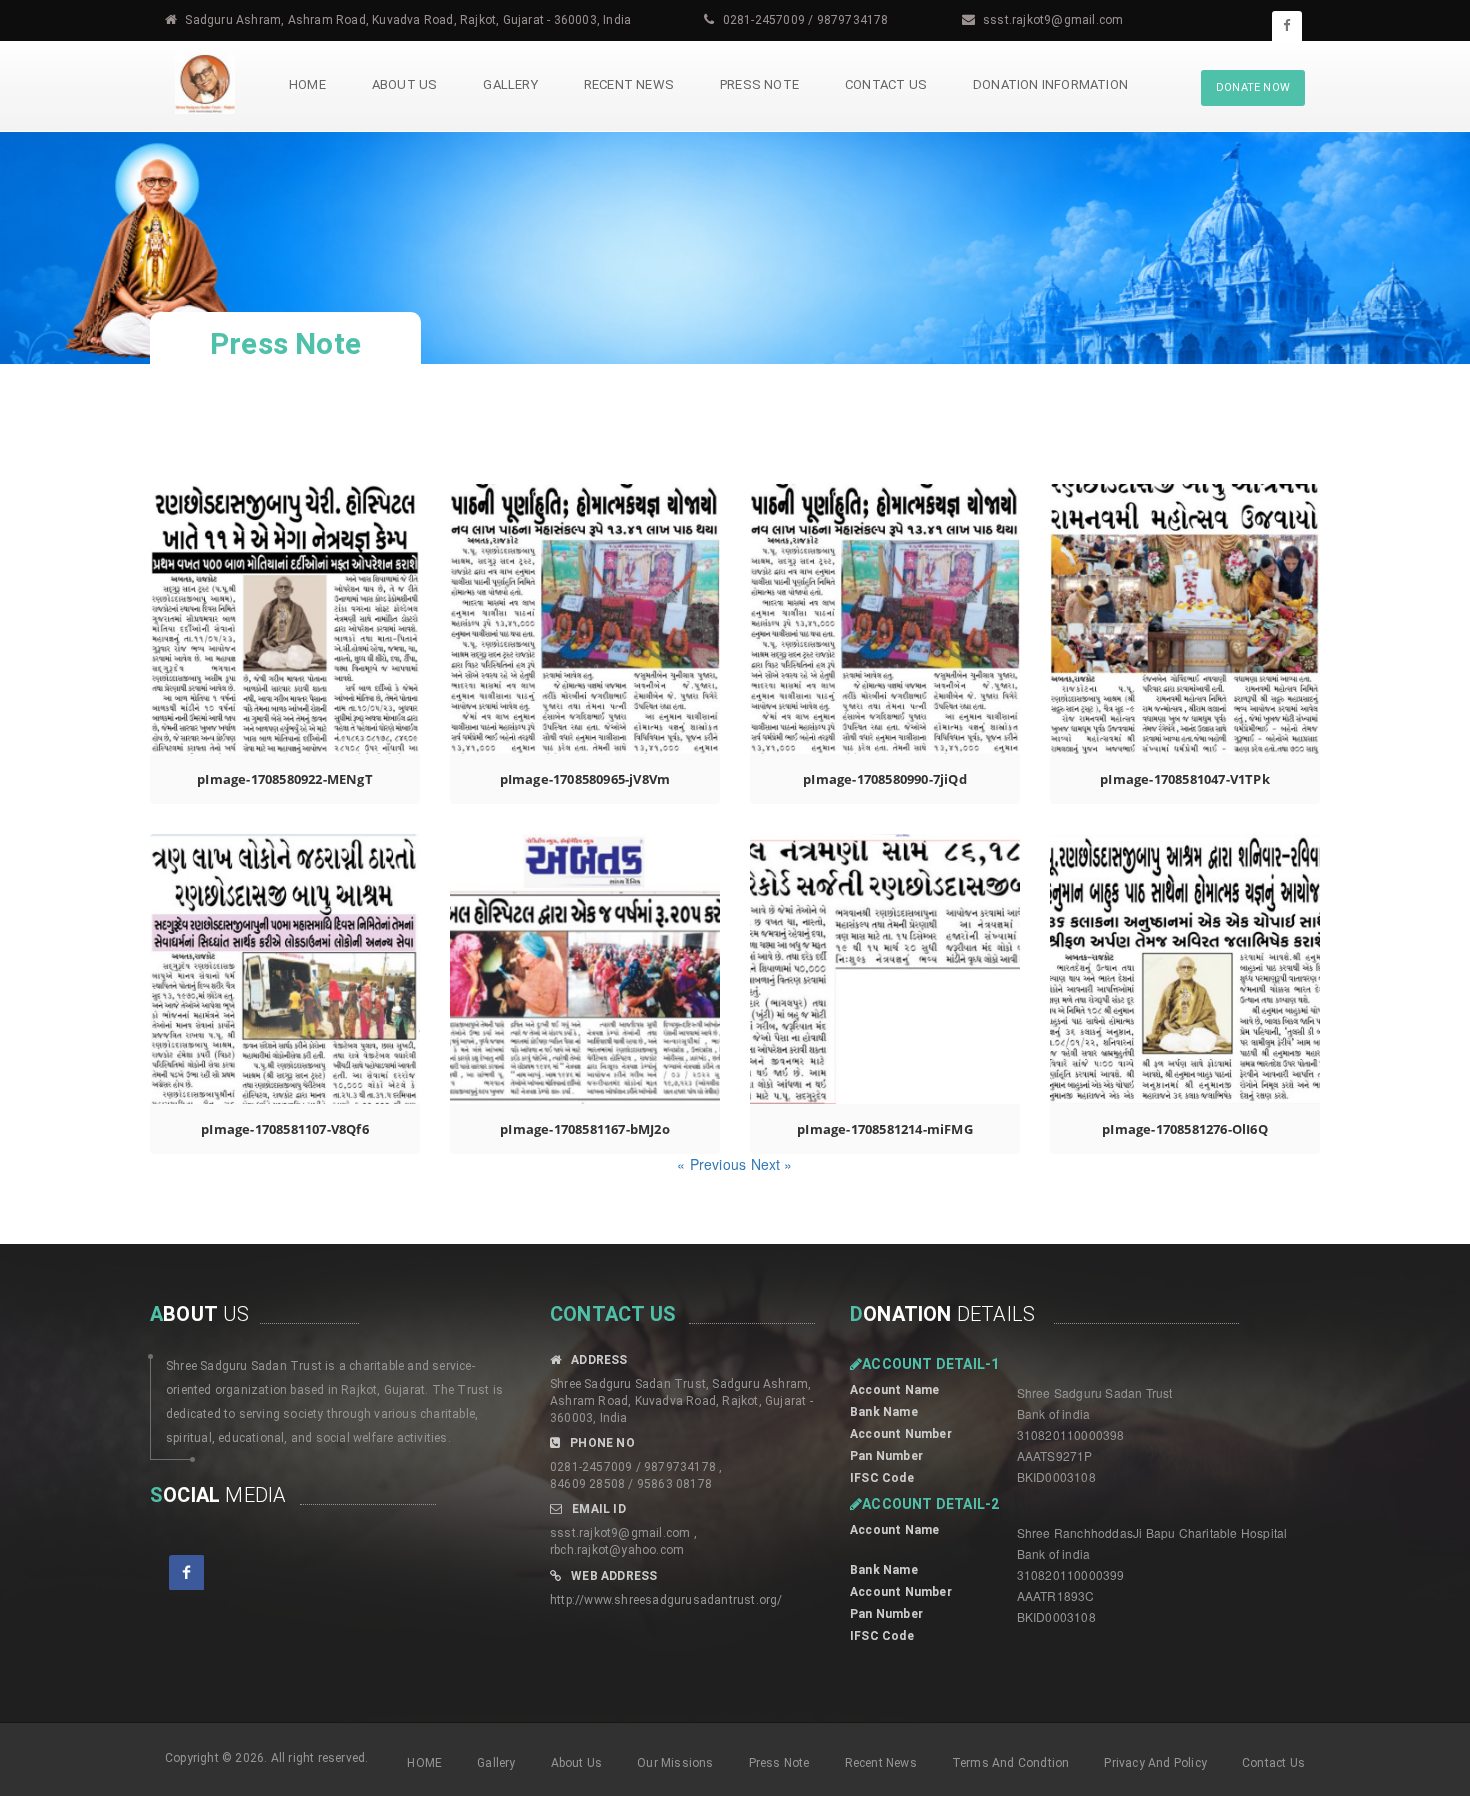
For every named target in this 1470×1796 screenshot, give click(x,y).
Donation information (1050, 84)
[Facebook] (1287, 26)
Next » (772, 1164)
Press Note (759, 84)
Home (307, 84)
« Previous (713, 1164)
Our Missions (675, 1763)
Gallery (510, 84)
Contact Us (886, 84)
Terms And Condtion (1011, 1763)
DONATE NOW (1253, 87)
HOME (424, 1763)
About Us (405, 84)
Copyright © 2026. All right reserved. (266, 1758)
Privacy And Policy (1155, 1763)
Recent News (629, 84)
